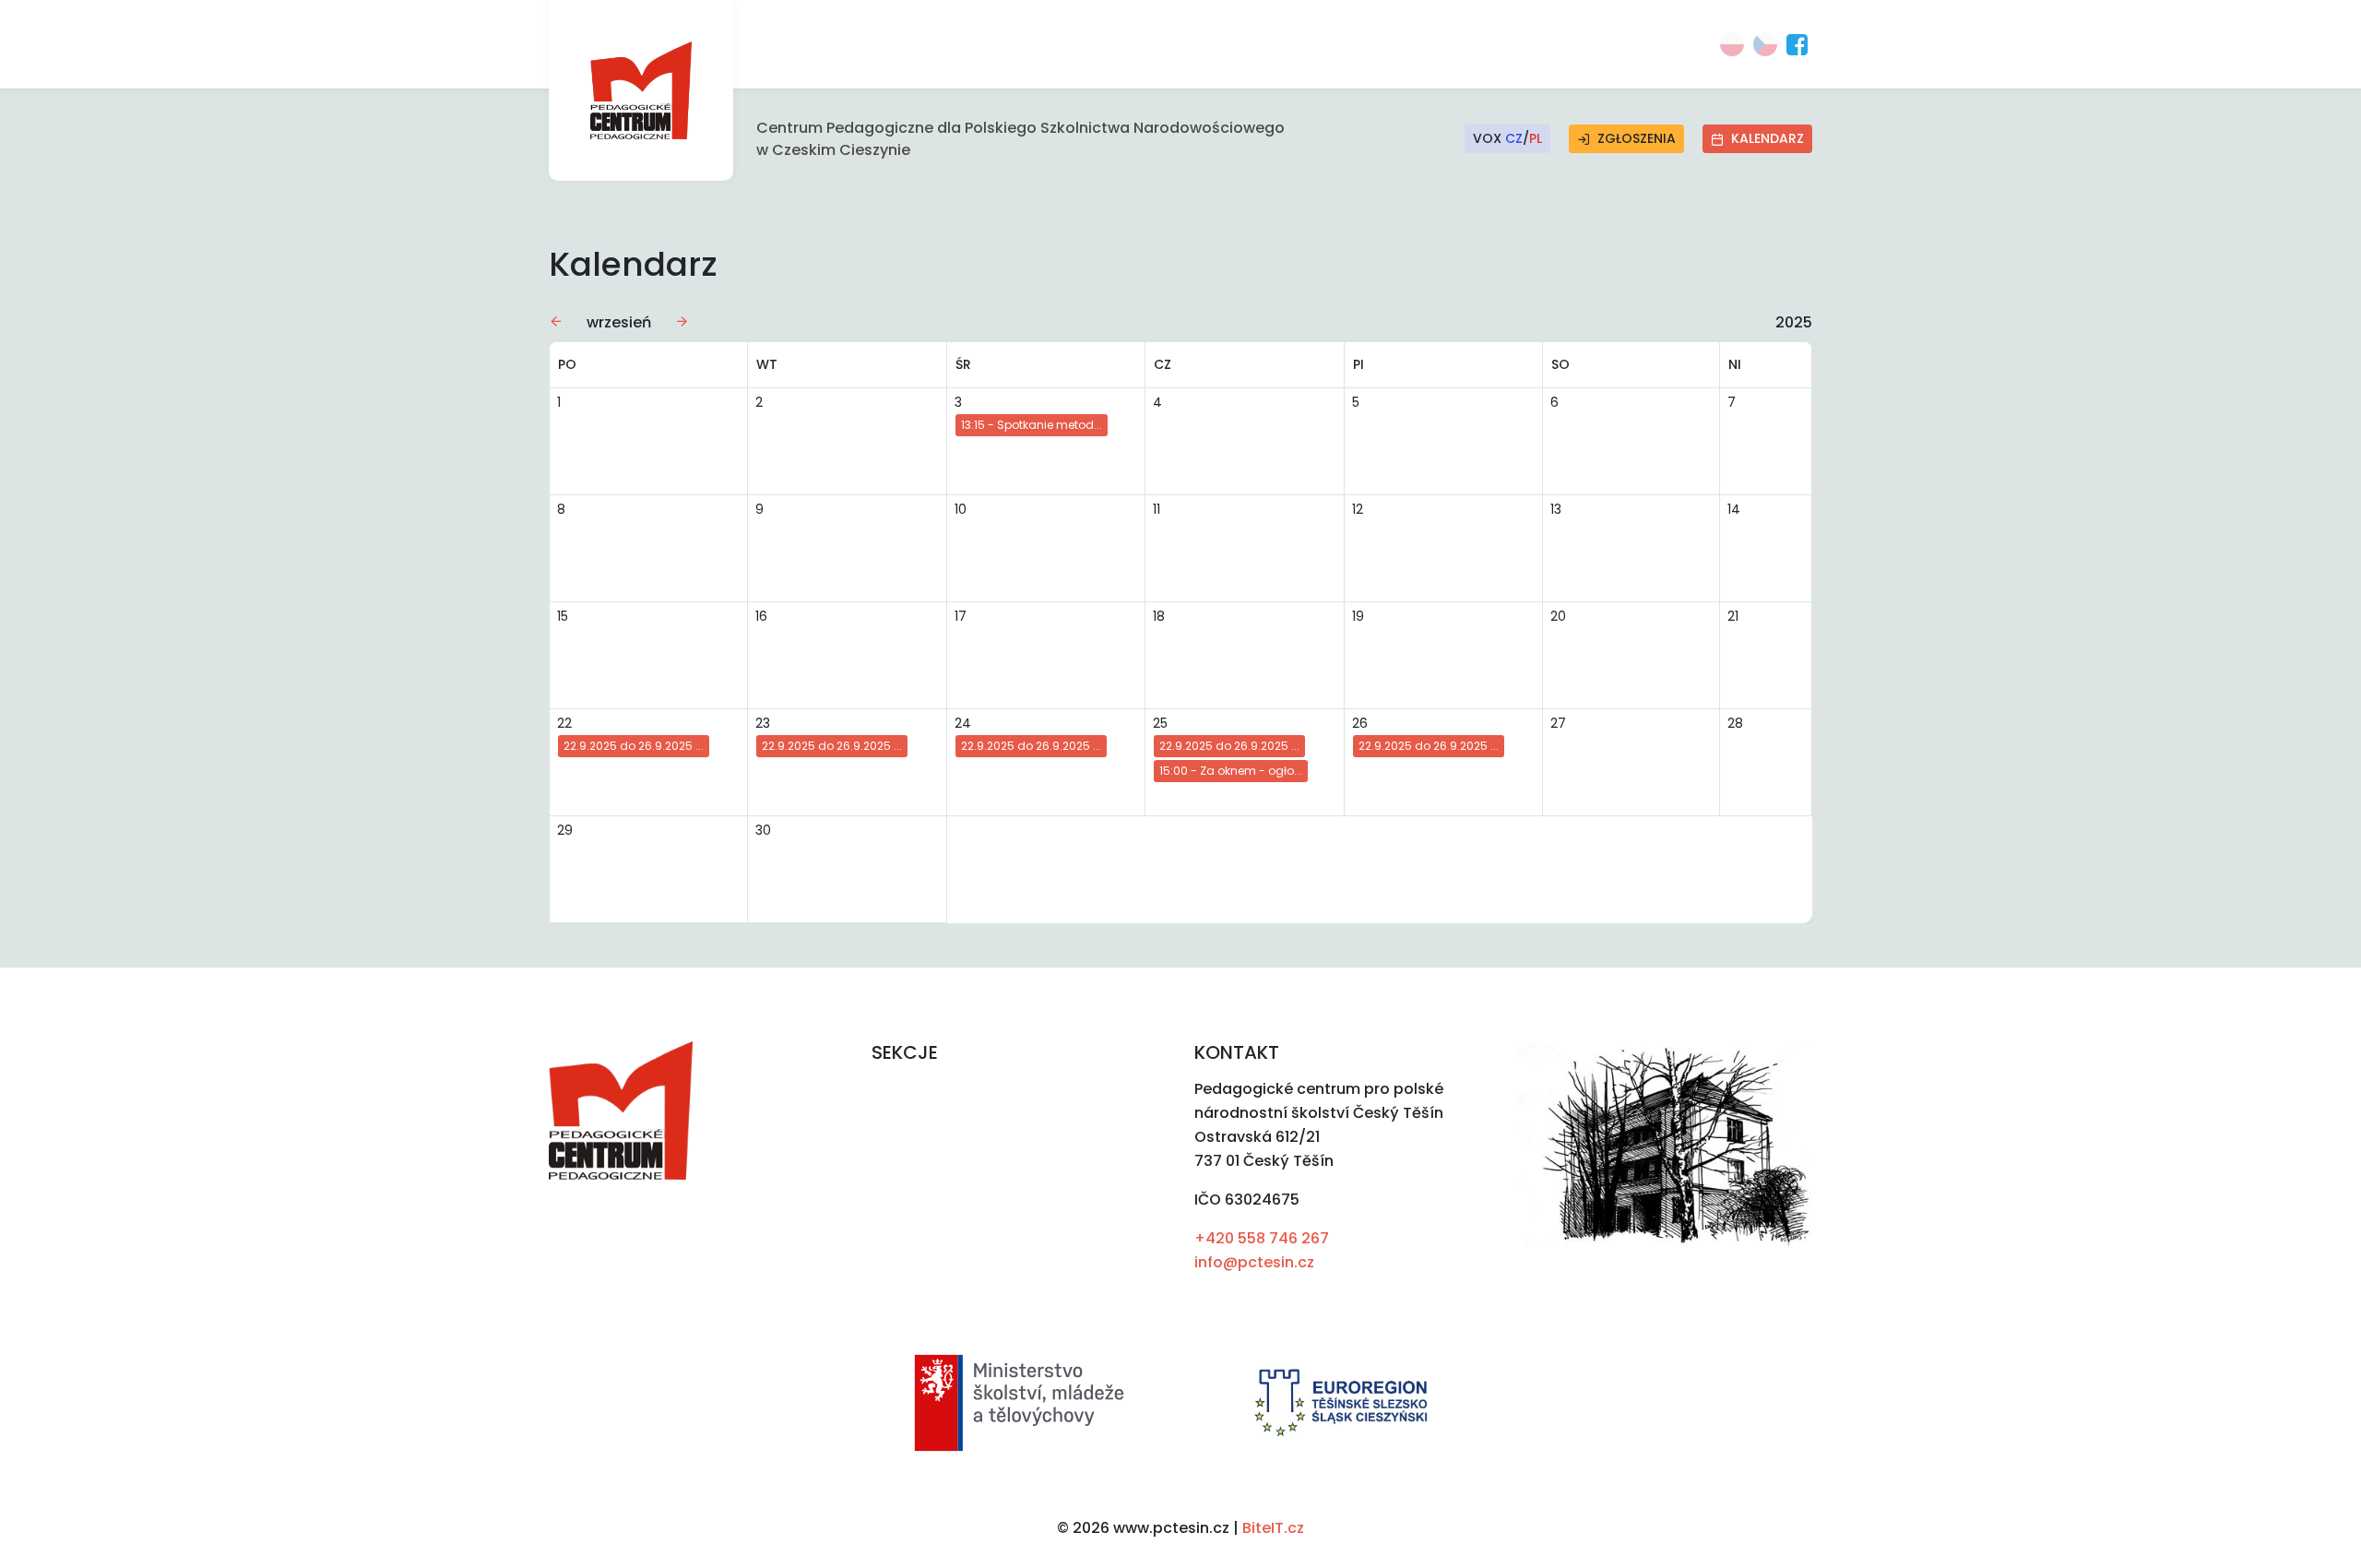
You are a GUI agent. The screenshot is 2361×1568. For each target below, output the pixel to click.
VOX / (1507, 138)
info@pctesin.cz (1254, 1262)
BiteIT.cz (1273, 1528)
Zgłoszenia (1637, 138)
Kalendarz (1768, 138)
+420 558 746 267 (1262, 1238)
